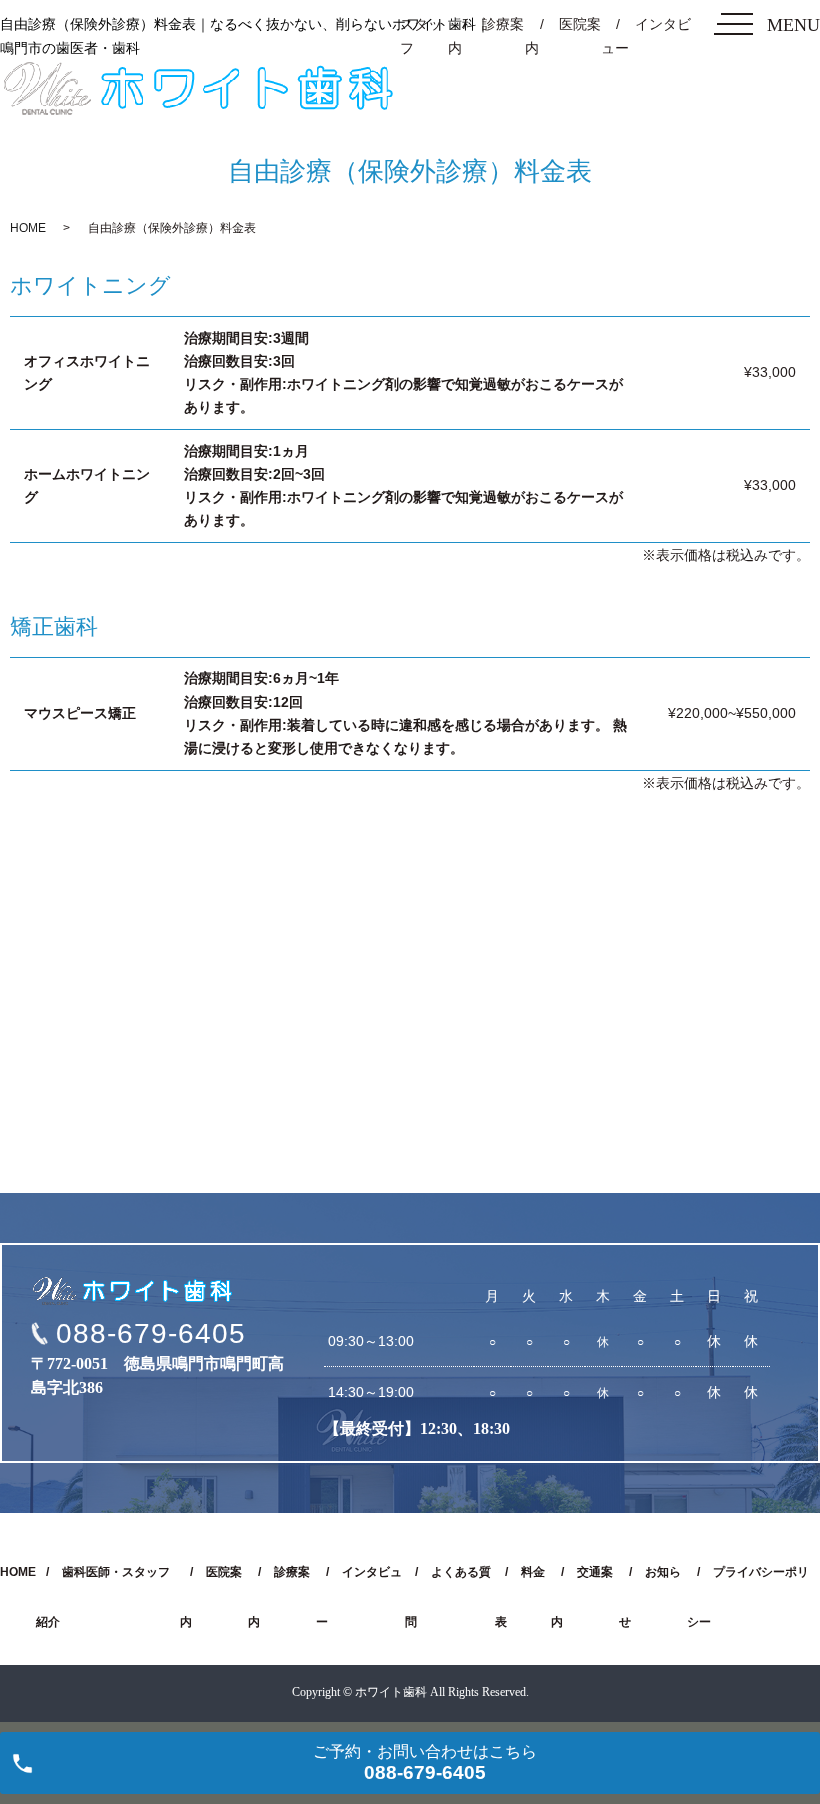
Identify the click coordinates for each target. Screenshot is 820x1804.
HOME (28, 228)
